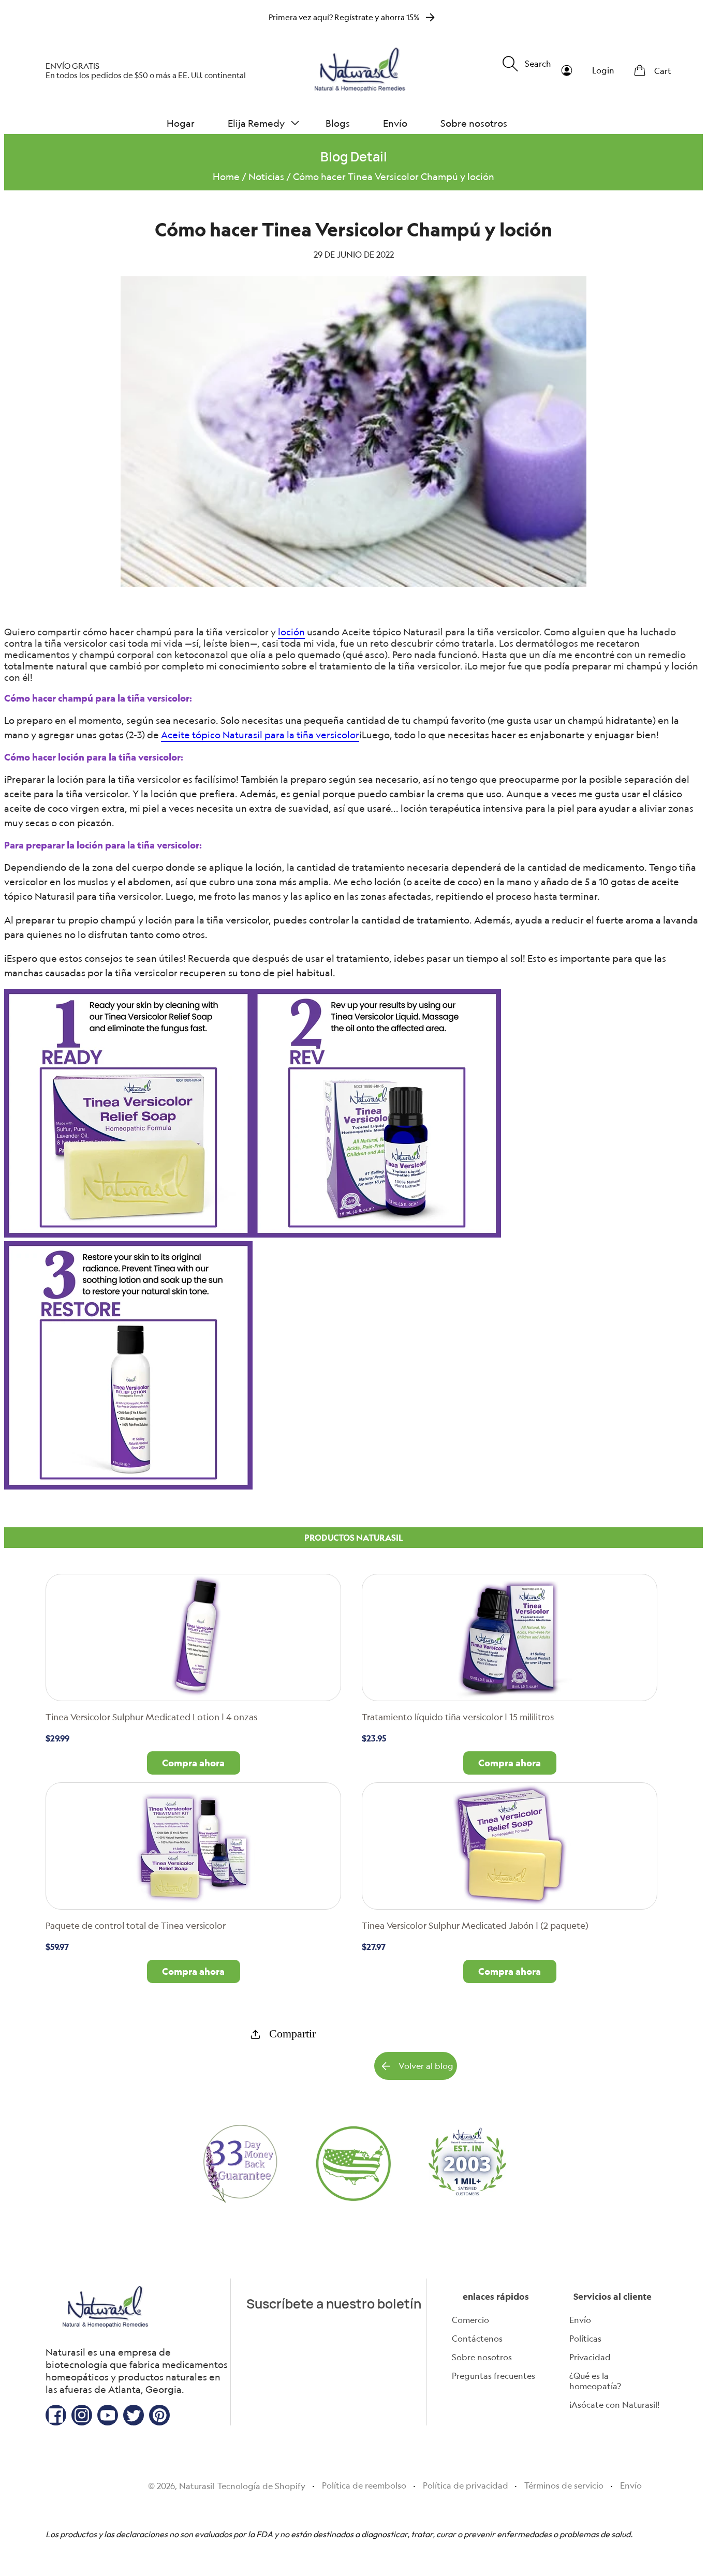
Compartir (292, 2034)
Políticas (585, 2339)
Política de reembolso (364, 2485)
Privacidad (590, 2357)
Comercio (470, 2320)
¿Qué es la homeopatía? (595, 2381)
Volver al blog (426, 2066)
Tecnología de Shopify (261, 2486)
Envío (580, 2320)
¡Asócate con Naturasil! (614, 2405)
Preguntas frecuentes (494, 2376)
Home (226, 176)
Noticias (266, 176)
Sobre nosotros (482, 2357)
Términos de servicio (564, 2485)
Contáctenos (477, 2339)
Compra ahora (193, 1763)
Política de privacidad (466, 2485)
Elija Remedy (256, 123)
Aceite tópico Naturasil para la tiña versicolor (260, 735)
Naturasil (197, 2486)
